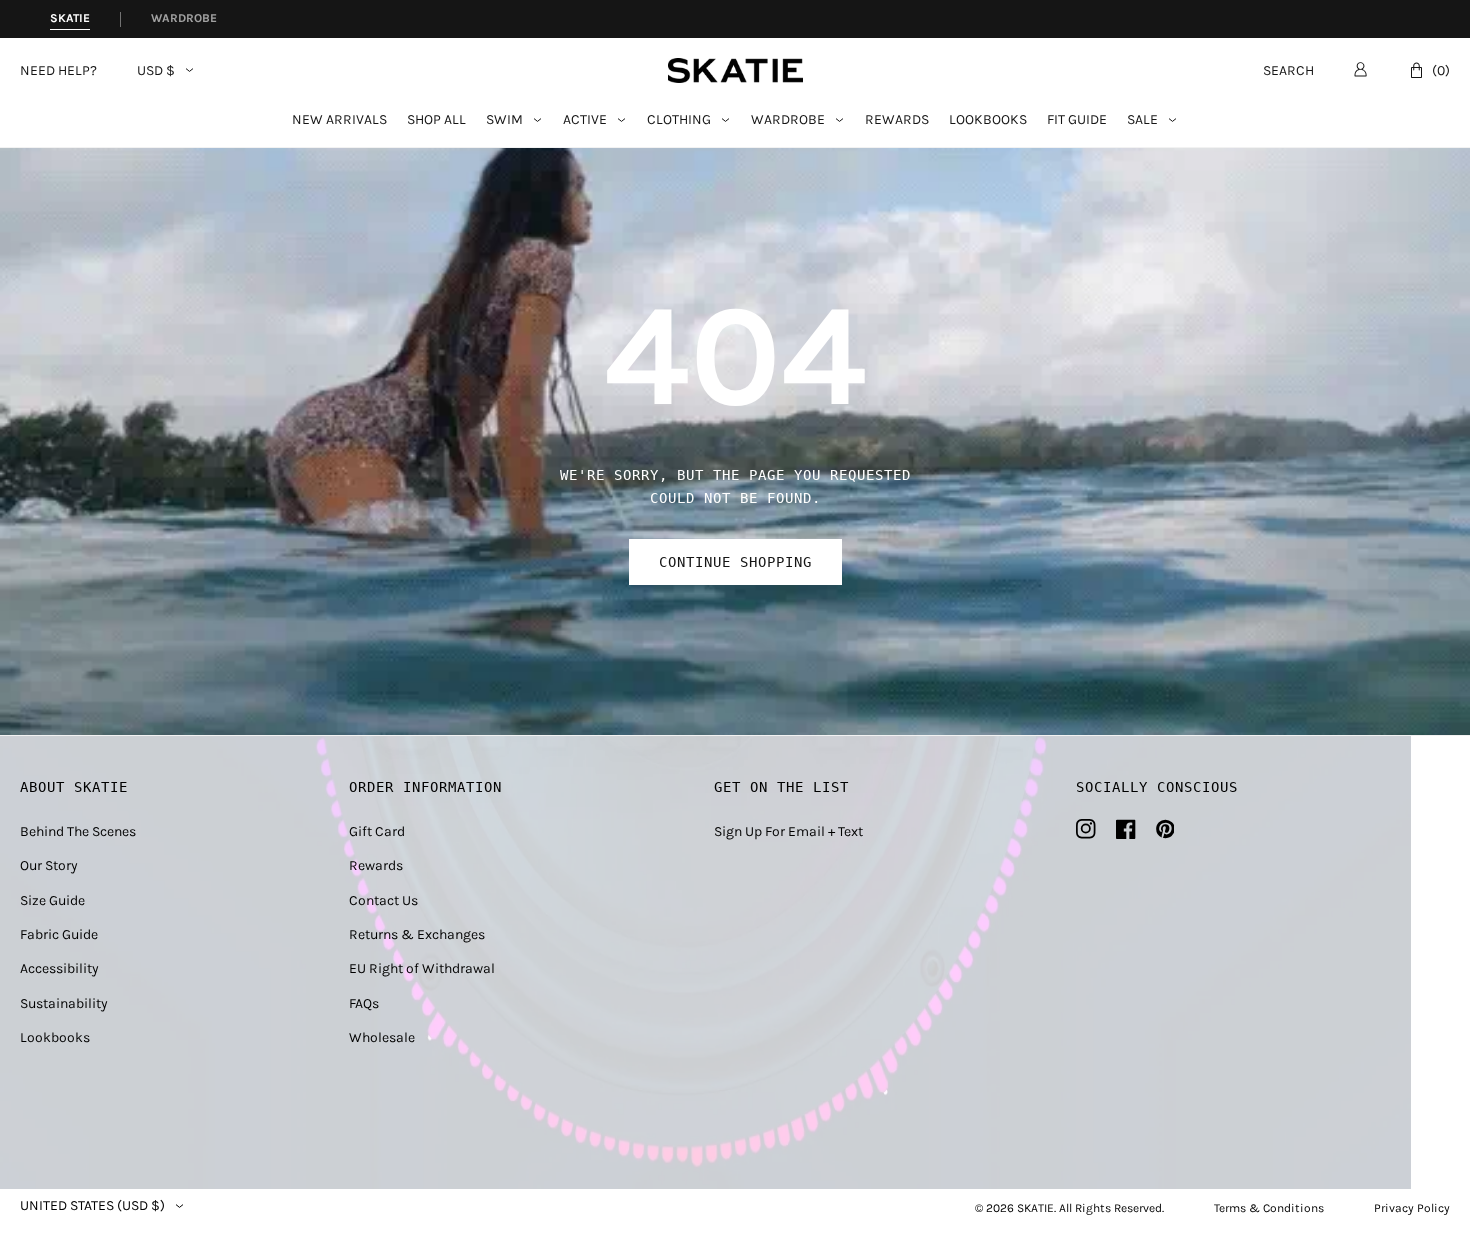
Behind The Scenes (78, 831)
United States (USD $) (92, 1206)
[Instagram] (1086, 829)
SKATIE (1035, 1208)
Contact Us (383, 900)
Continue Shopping (735, 562)
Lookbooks (988, 120)
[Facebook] (1126, 829)
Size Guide (52, 900)
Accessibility (59, 968)
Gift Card (377, 831)
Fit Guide (1077, 120)
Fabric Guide (59, 934)
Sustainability (64, 1003)
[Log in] (1360, 69)
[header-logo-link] (735, 70)
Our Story (49, 865)
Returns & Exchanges (417, 934)
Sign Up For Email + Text (788, 831)
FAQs (364, 1003)
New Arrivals (339, 120)
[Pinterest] (1165, 829)
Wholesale (382, 1037)
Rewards (897, 120)
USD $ (156, 71)
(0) (1441, 70)
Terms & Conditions (1269, 1208)
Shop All (436, 120)
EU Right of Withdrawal (422, 968)
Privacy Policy (1412, 1208)
